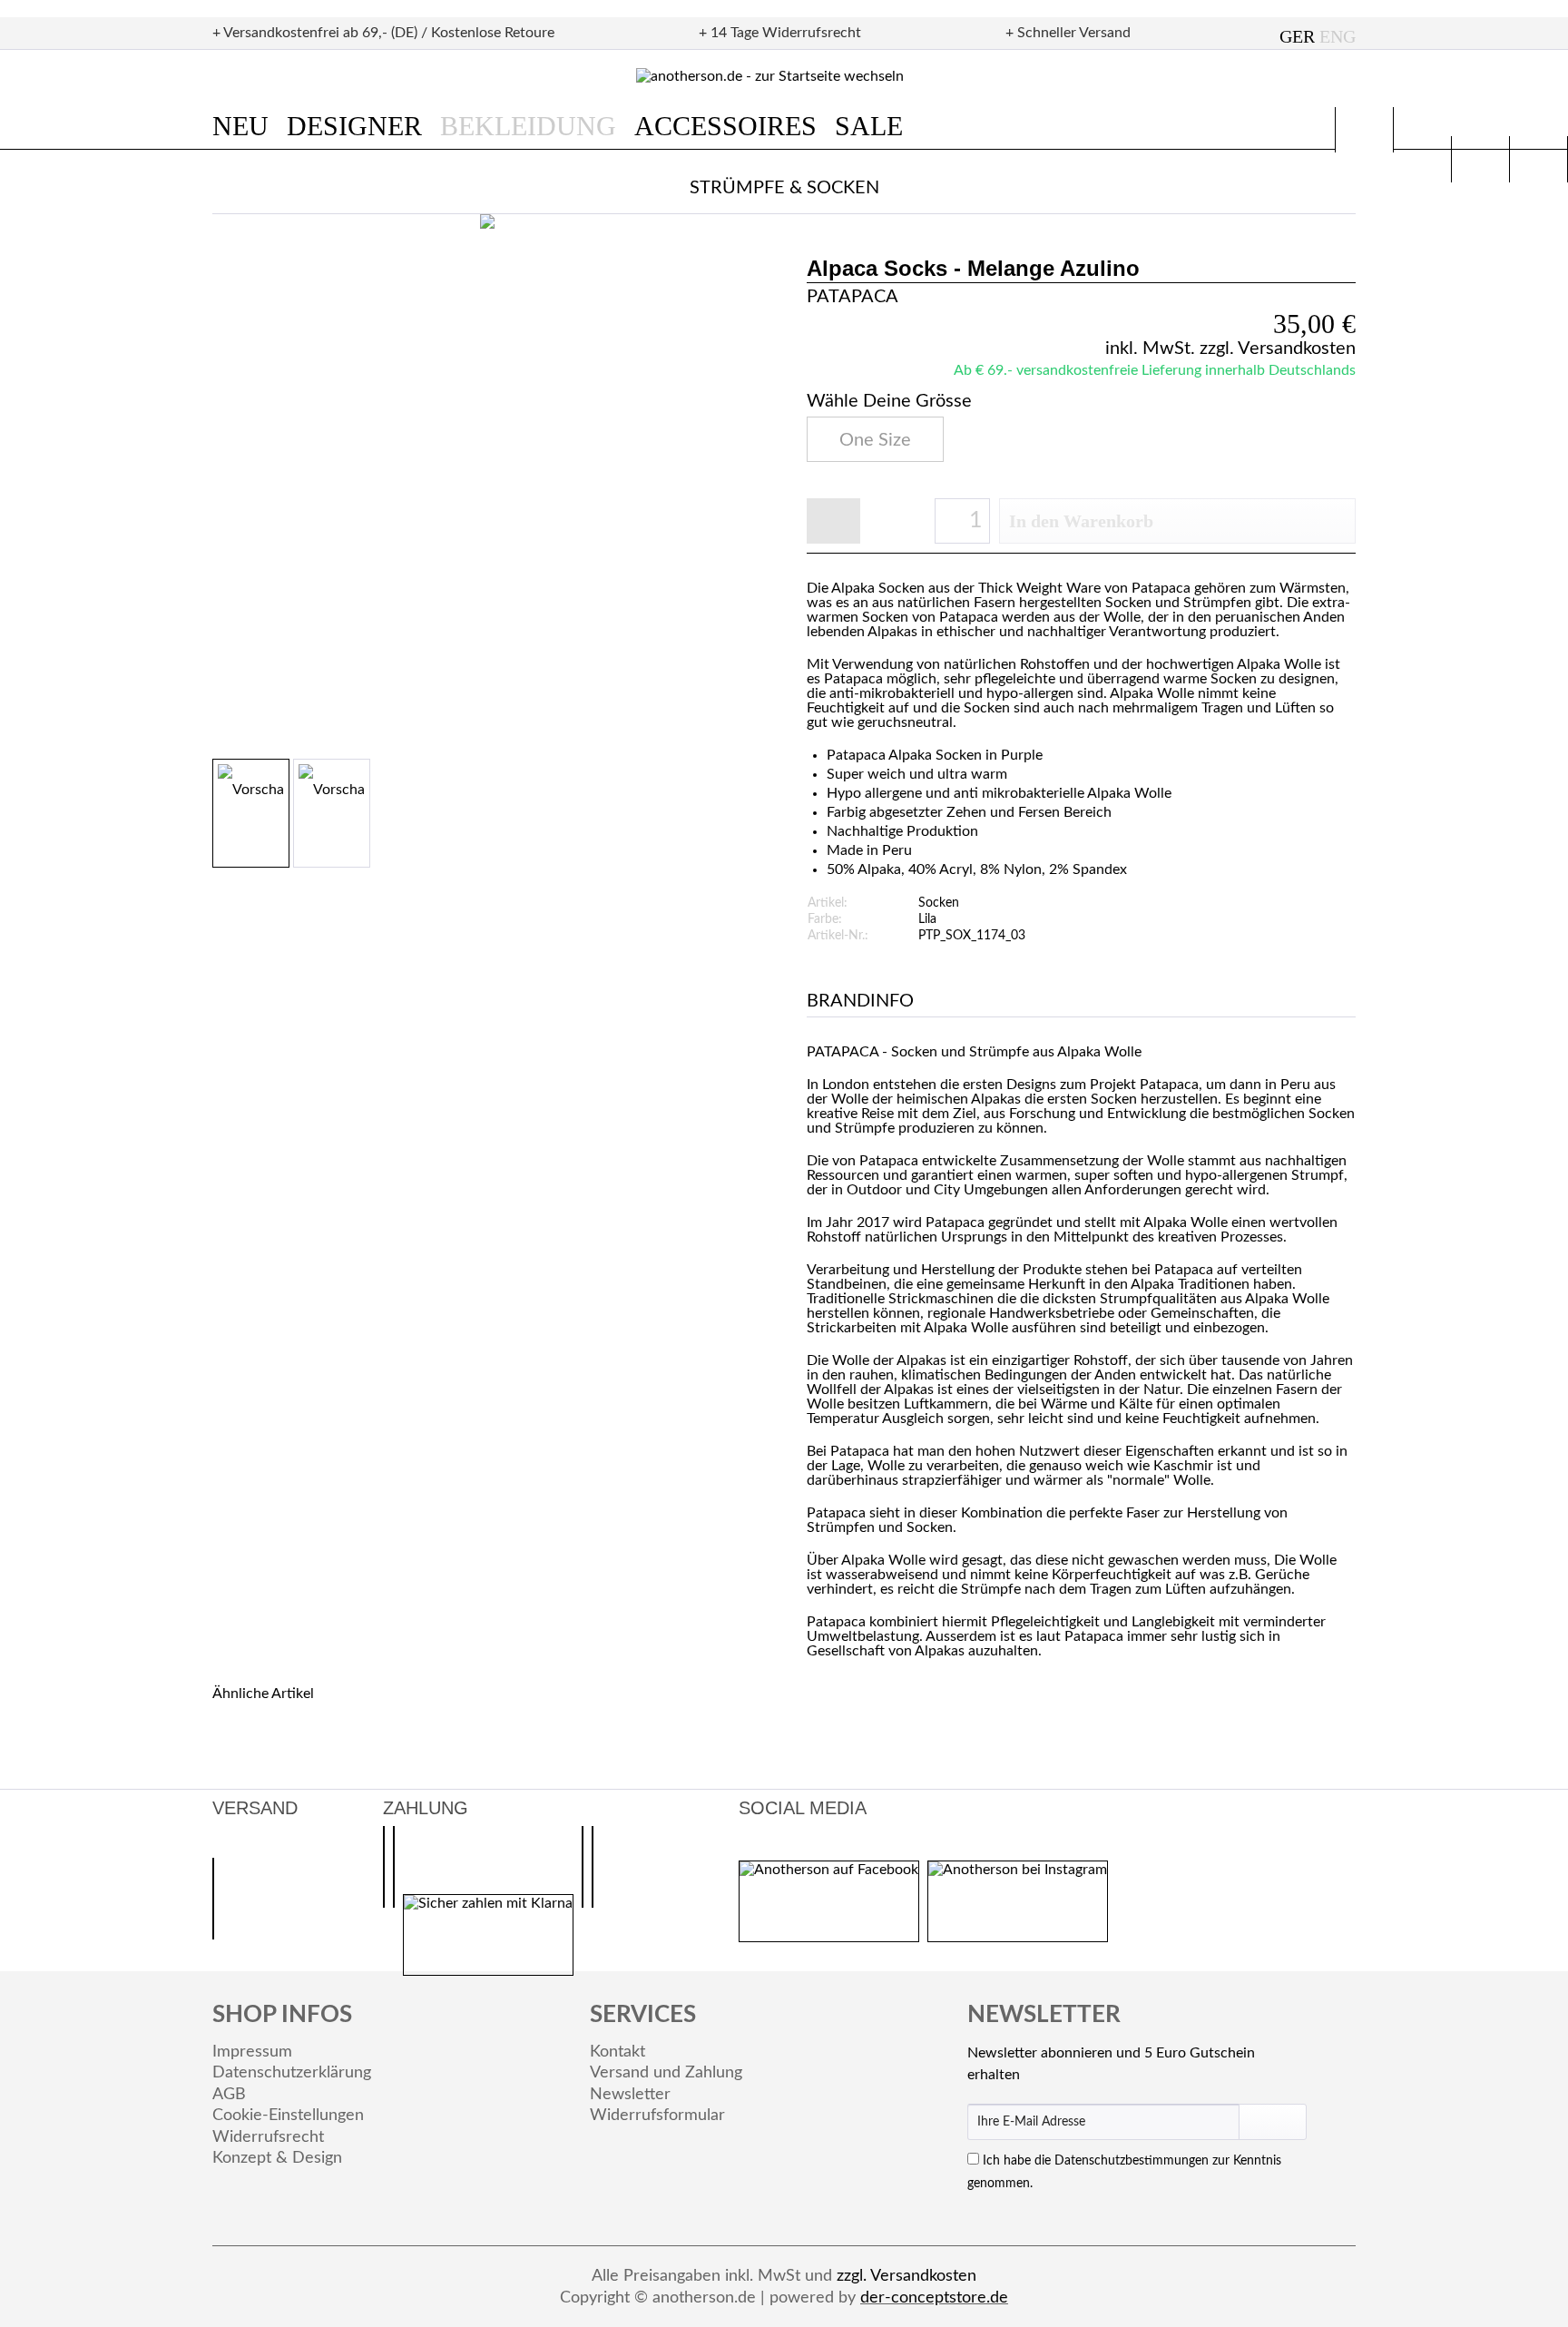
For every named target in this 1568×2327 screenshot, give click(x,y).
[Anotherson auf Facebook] (829, 1901)
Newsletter (630, 2095)
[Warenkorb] (1539, 159)
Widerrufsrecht (268, 2137)
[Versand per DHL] (213, 1899)
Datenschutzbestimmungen (1132, 2161)
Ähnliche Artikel (263, 1694)
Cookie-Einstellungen (288, 2116)
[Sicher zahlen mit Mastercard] (583, 1867)
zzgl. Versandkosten (1278, 349)
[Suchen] (1364, 130)
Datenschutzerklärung (292, 2073)
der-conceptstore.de (934, 2298)
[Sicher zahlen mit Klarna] (488, 1935)
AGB (229, 2095)
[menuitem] (250, 126)
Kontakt (617, 2052)
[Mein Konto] (1480, 159)
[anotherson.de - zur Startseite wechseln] (784, 77)
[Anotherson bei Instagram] (1018, 1901)
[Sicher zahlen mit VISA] (593, 1867)
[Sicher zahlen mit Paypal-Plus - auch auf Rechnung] (384, 1867)
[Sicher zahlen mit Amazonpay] (394, 1867)
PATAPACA (853, 297)
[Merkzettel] (1422, 159)
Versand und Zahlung (666, 2073)
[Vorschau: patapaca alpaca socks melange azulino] (251, 813)
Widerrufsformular (657, 2116)
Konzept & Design (277, 2158)
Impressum (252, 2052)
